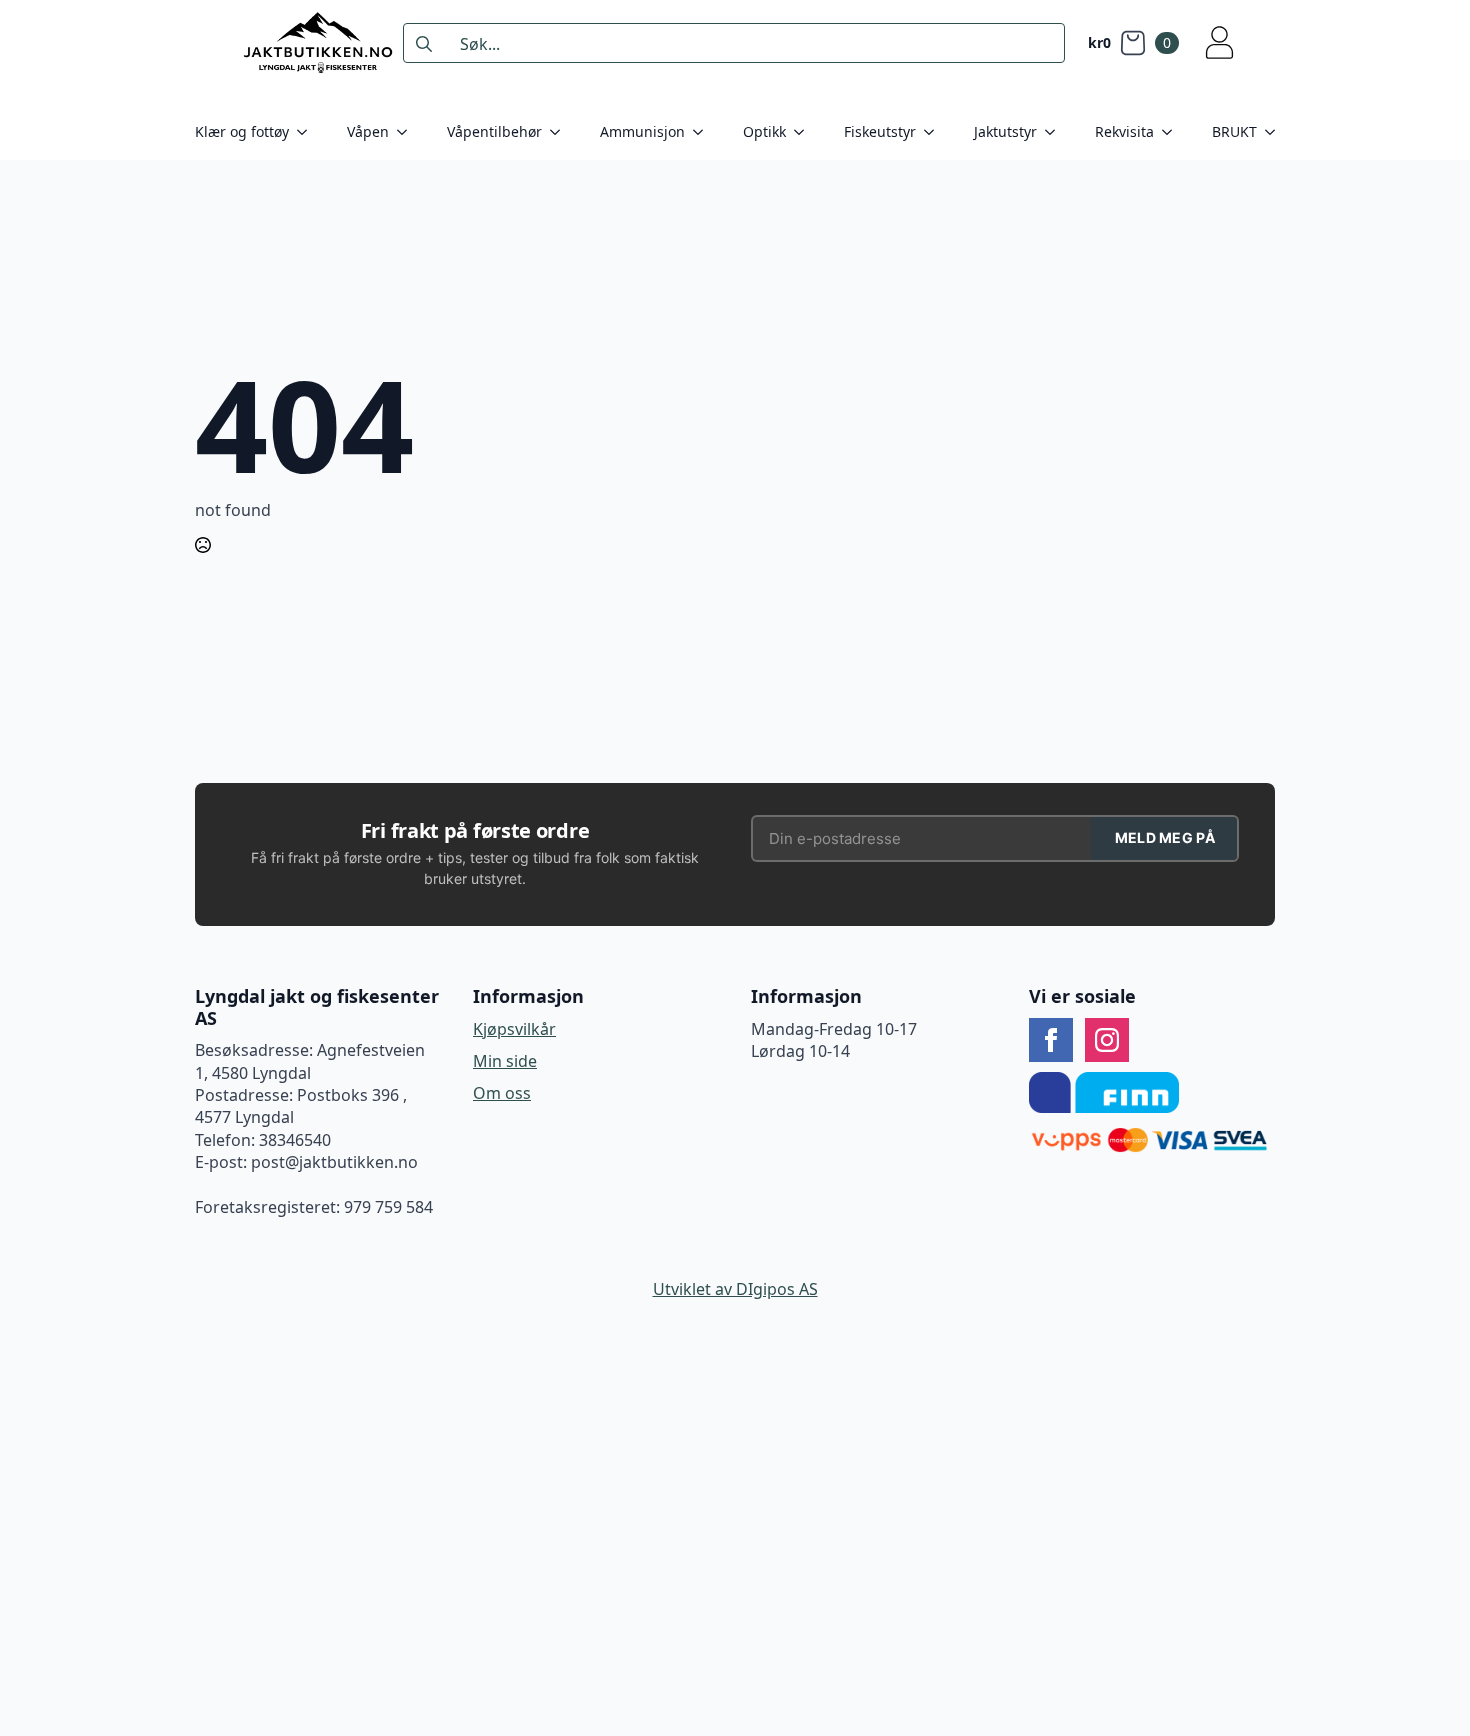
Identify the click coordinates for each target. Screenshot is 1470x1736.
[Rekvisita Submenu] (1173, 132)
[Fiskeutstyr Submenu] (935, 132)
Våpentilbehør (494, 131)
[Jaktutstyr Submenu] (1056, 132)
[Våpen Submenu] (408, 132)
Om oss (502, 1093)
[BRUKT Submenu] (1276, 132)
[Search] (424, 44)
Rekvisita (1124, 131)
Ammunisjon (642, 131)
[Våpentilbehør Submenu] (561, 132)
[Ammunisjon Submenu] (704, 132)
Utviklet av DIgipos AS (735, 1289)
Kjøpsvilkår (514, 1029)
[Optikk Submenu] (805, 132)
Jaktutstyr (1005, 131)
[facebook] (1051, 1040)
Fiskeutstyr (880, 131)
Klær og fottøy (242, 131)
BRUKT (1234, 131)
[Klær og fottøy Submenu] (308, 132)
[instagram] (1107, 1040)
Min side (505, 1061)
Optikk (764, 131)
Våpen (368, 131)
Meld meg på (1165, 837)
